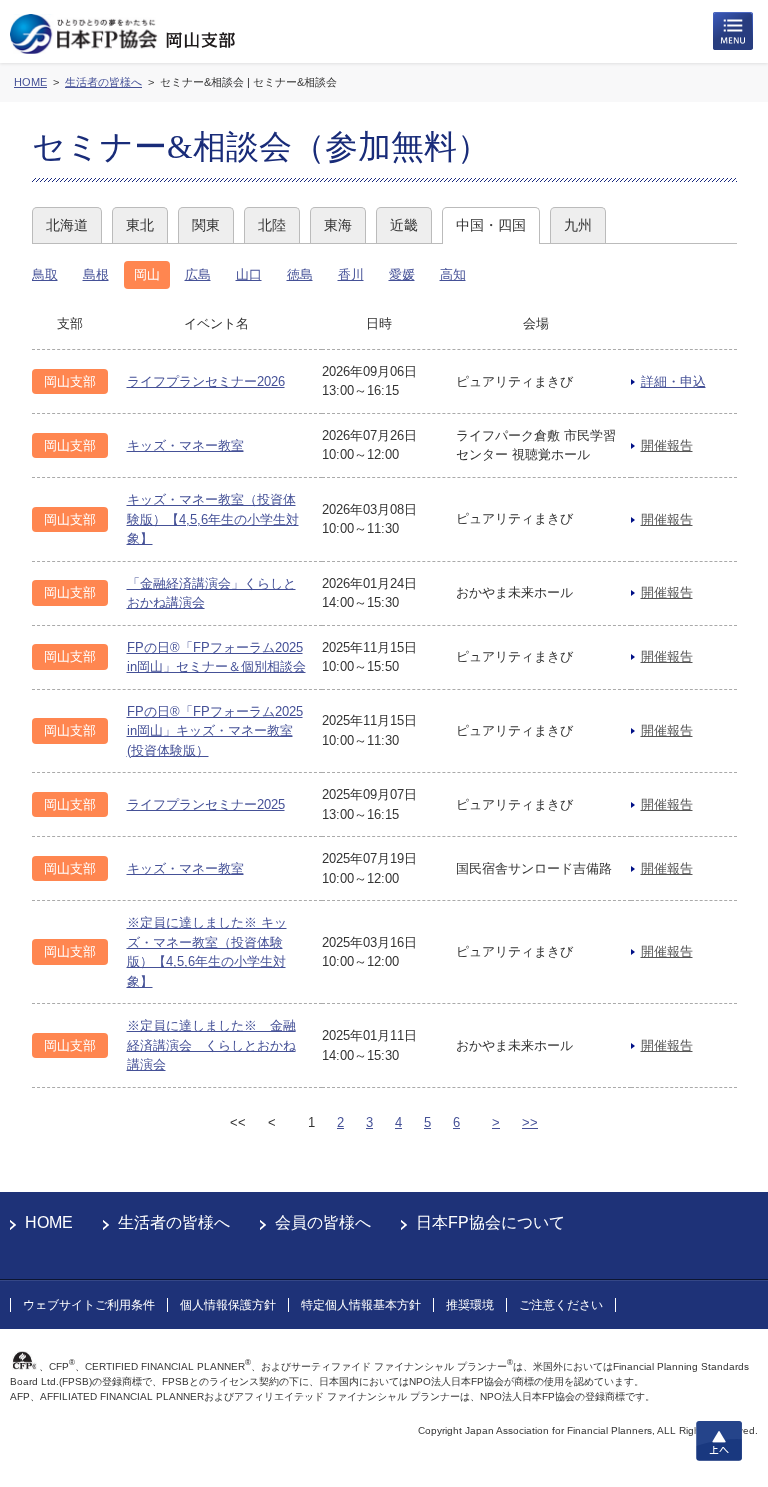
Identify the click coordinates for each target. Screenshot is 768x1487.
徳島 (300, 274)
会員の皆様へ (323, 1222)
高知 (453, 274)
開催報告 (667, 445)
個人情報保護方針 (228, 1305)
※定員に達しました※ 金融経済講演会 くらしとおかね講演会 (211, 1045)
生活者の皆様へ (174, 1222)
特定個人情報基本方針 (361, 1305)
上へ (719, 1441)
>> (530, 1122)
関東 (206, 225)
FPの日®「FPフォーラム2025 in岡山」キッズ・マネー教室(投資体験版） (215, 731)
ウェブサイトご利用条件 (89, 1305)
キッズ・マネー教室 (185, 445)
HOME (49, 1222)
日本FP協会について (490, 1222)
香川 (351, 274)
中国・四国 (491, 225)
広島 (198, 274)
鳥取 (45, 274)
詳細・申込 (673, 381)
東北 (140, 225)
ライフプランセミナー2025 (206, 804)
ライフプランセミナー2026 (206, 381)
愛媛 (402, 274)
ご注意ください (561, 1305)
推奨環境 (470, 1305)
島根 (96, 274)
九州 (578, 225)
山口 (249, 274)
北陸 (272, 225)
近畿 (404, 225)
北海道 (67, 225)
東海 (338, 225)
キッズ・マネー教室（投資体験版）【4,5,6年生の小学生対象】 (213, 519)
